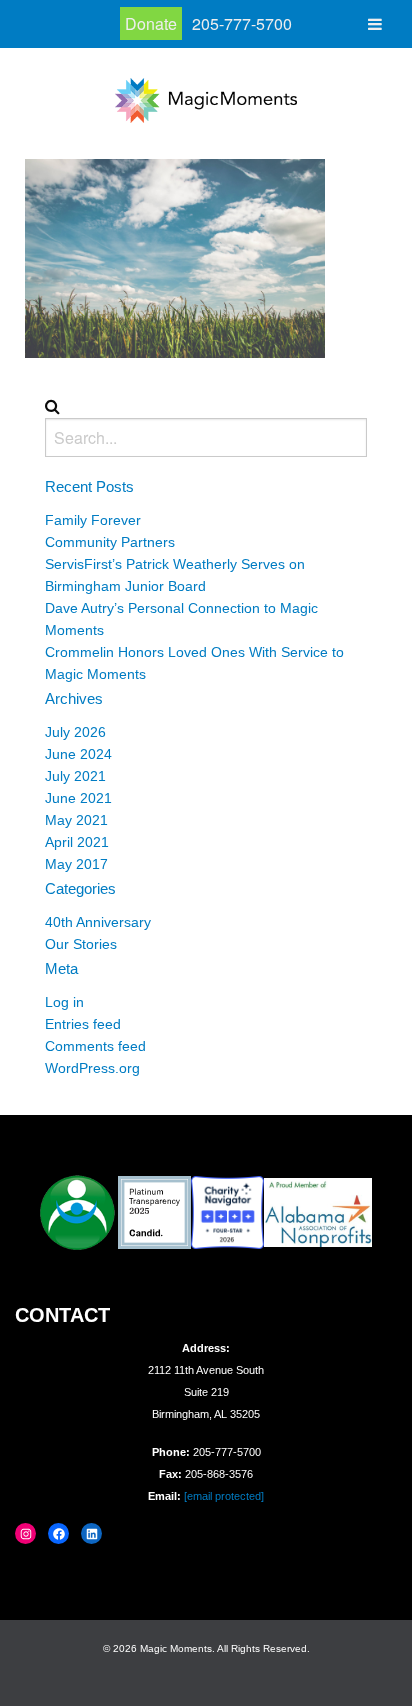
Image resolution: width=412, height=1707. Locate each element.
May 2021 (76, 820)
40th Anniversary (98, 922)
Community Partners (110, 542)
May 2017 (76, 864)
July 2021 (75, 776)
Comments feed (95, 1046)
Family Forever (93, 520)
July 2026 (75, 732)
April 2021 (77, 842)
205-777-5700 (242, 23)
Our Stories (81, 944)
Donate (151, 23)
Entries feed (83, 1024)
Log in (64, 1002)
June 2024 (78, 754)
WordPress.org (92, 1068)
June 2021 (78, 798)
